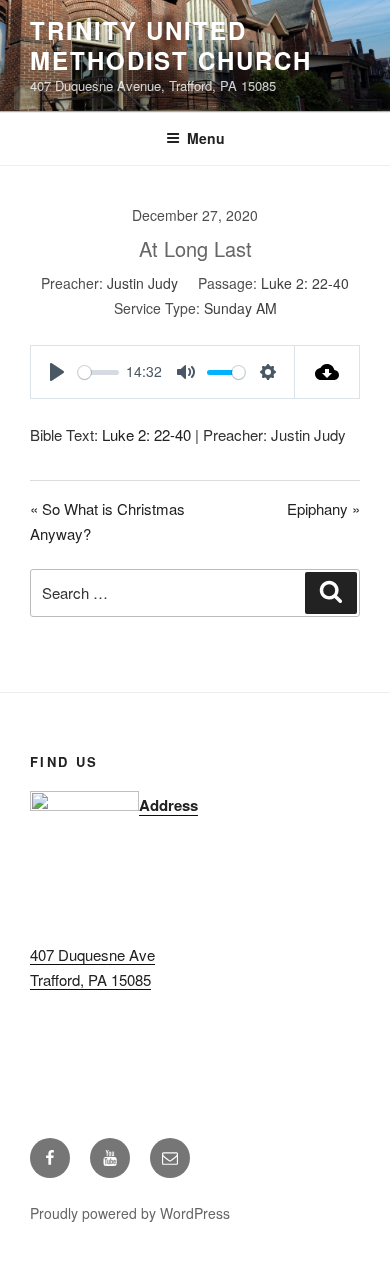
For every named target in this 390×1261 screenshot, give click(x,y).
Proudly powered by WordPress (130, 1213)
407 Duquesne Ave (92, 954)
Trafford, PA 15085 (90, 979)
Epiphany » (323, 508)
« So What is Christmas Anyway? (107, 521)
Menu (206, 138)
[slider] (98, 372)
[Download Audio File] (327, 372)
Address (168, 805)
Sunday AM (240, 308)
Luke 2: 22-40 (305, 283)
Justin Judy (142, 283)
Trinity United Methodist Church (171, 45)
